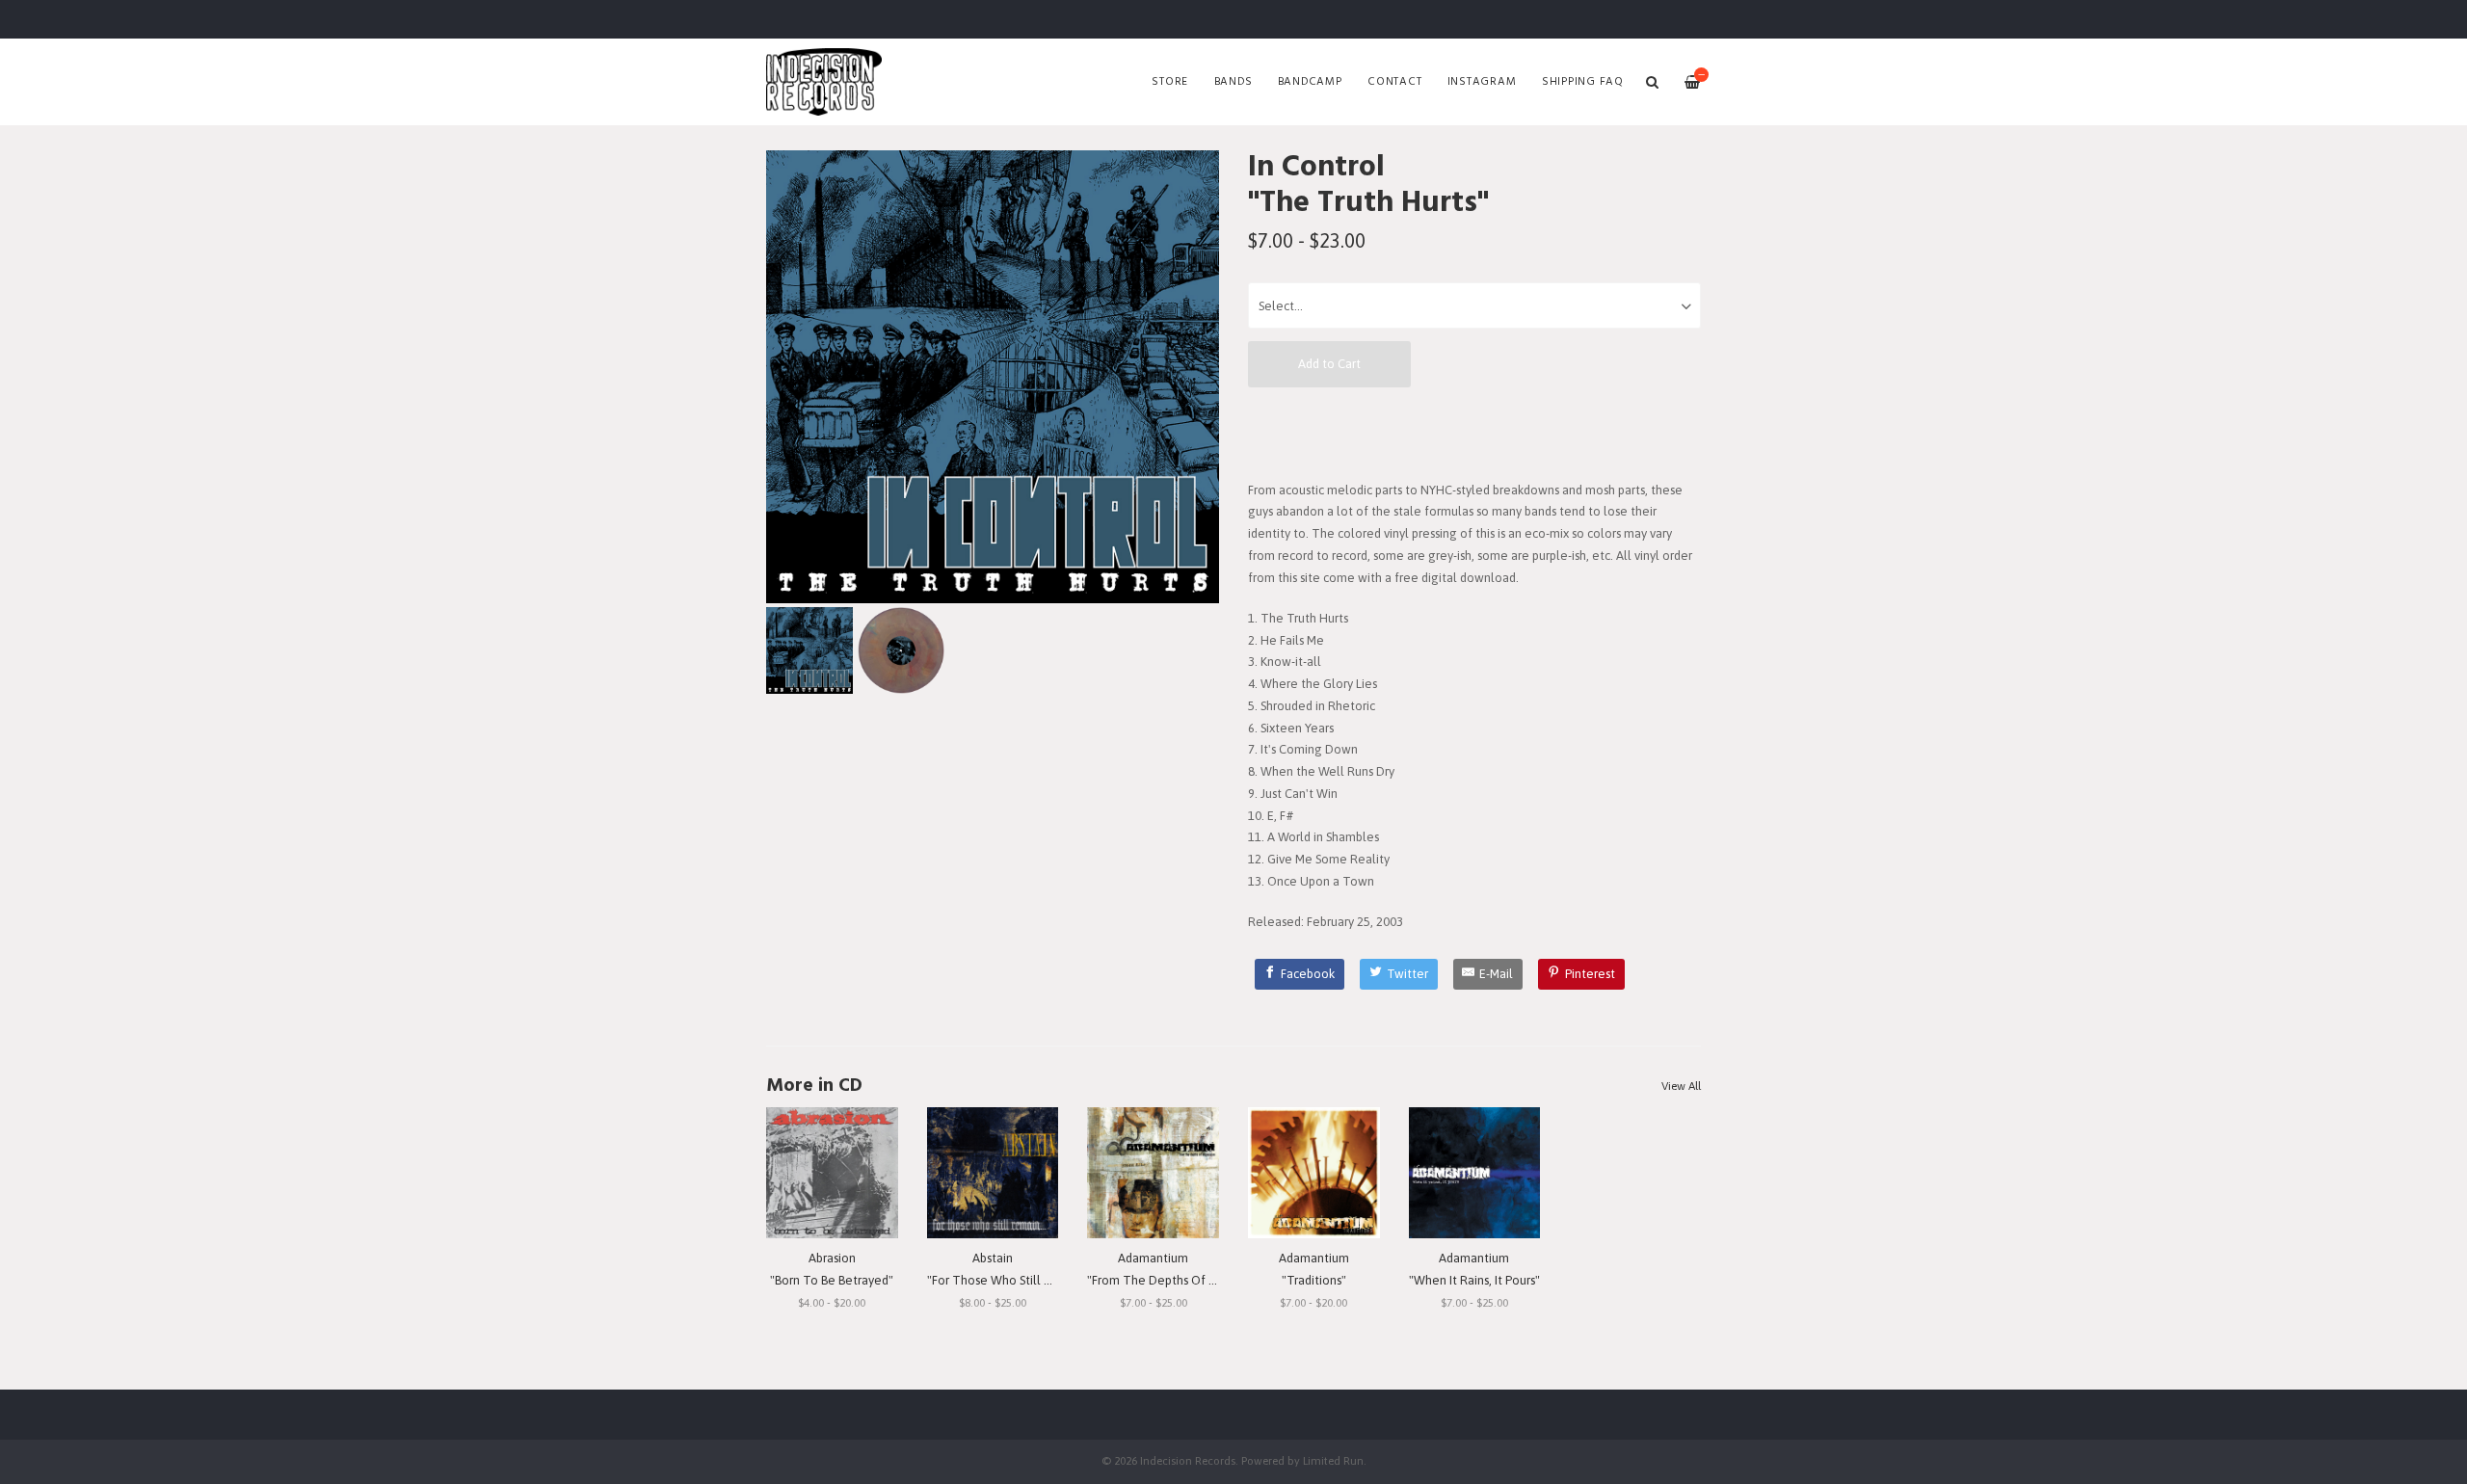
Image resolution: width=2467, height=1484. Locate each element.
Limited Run (1333, 1460)
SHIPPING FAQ (1583, 82)
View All (1681, 1086)
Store (1170, 82)
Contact (1394, 82)
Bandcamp (1310, 82)
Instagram (1482, 82)
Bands (1233, 82)
